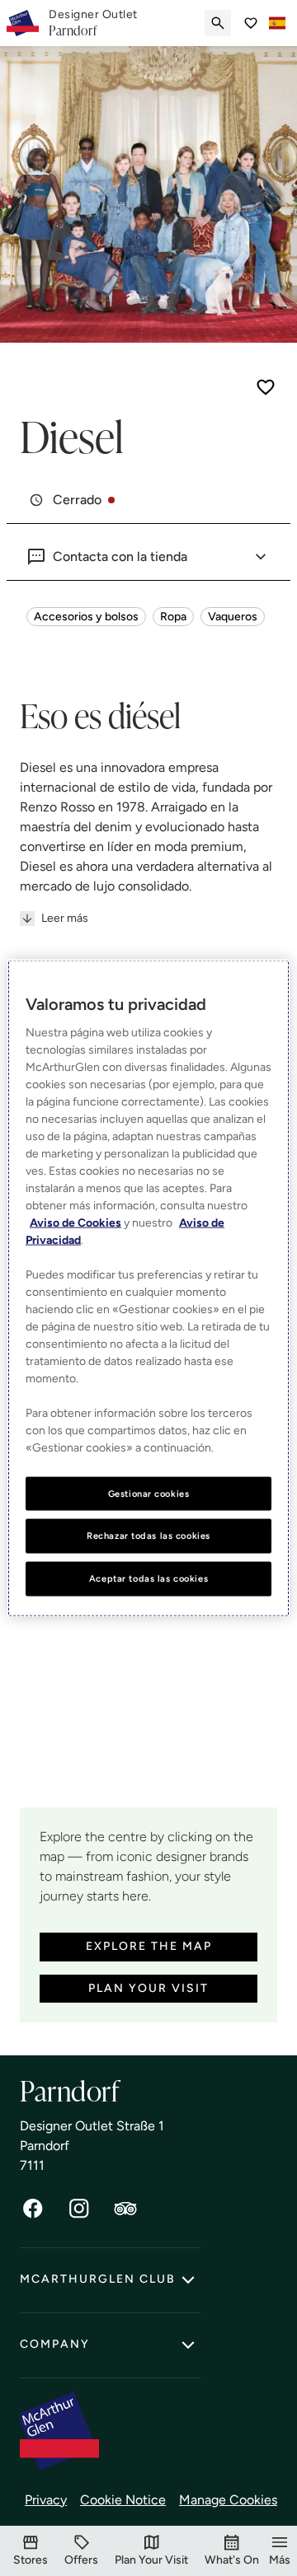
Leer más (65, 918)
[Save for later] (266, 387)
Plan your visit (148, 1988)
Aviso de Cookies (75, 1222)
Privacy (46, 2500)
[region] (148, 1288)
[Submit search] (218, 23)
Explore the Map (149, 1946)
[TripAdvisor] (125, 2209)
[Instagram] (79, 2209)
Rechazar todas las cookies (148, 1536)
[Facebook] (33, 2209)
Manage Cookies (228, 2500)
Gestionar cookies (149, 1493)
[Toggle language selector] (277, 23)
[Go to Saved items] (251, 23)
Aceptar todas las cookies (148, 1578)
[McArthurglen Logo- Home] (23, 23)
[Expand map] (148, 1704)
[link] (93, 23)
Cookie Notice (123, 2500)
